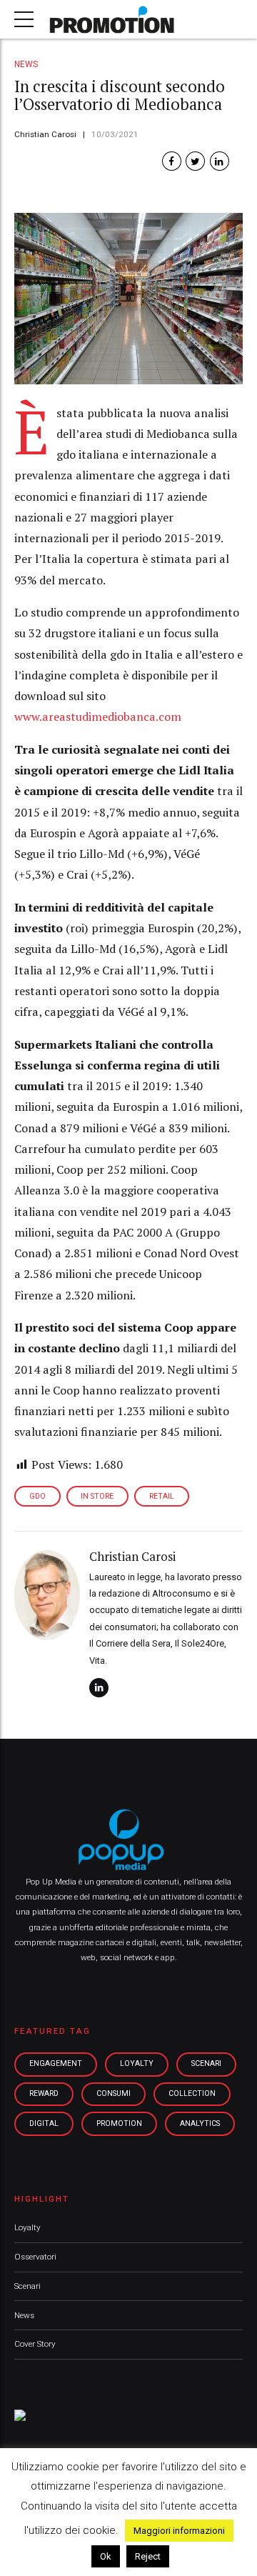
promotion (119, 2123)
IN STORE (97, 1496)
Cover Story (35, 2344)
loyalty (137, 2063)
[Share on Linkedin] (220, 161)
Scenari (27, 2286)
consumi (114, 2093)
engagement (56, 2063)
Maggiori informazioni (179, 2531)
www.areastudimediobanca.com (98, 717)
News (26, 64)
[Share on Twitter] (195, 161)
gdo (37, 1496)
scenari (206, 2063)
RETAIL (162, 1496)
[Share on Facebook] (172, 161)
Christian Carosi (45, 134)
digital (44, 2123)
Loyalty (27, 2227)
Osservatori (35, 2257)
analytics (200, 2123)
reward (44, 2093)
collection (192, 2093)
